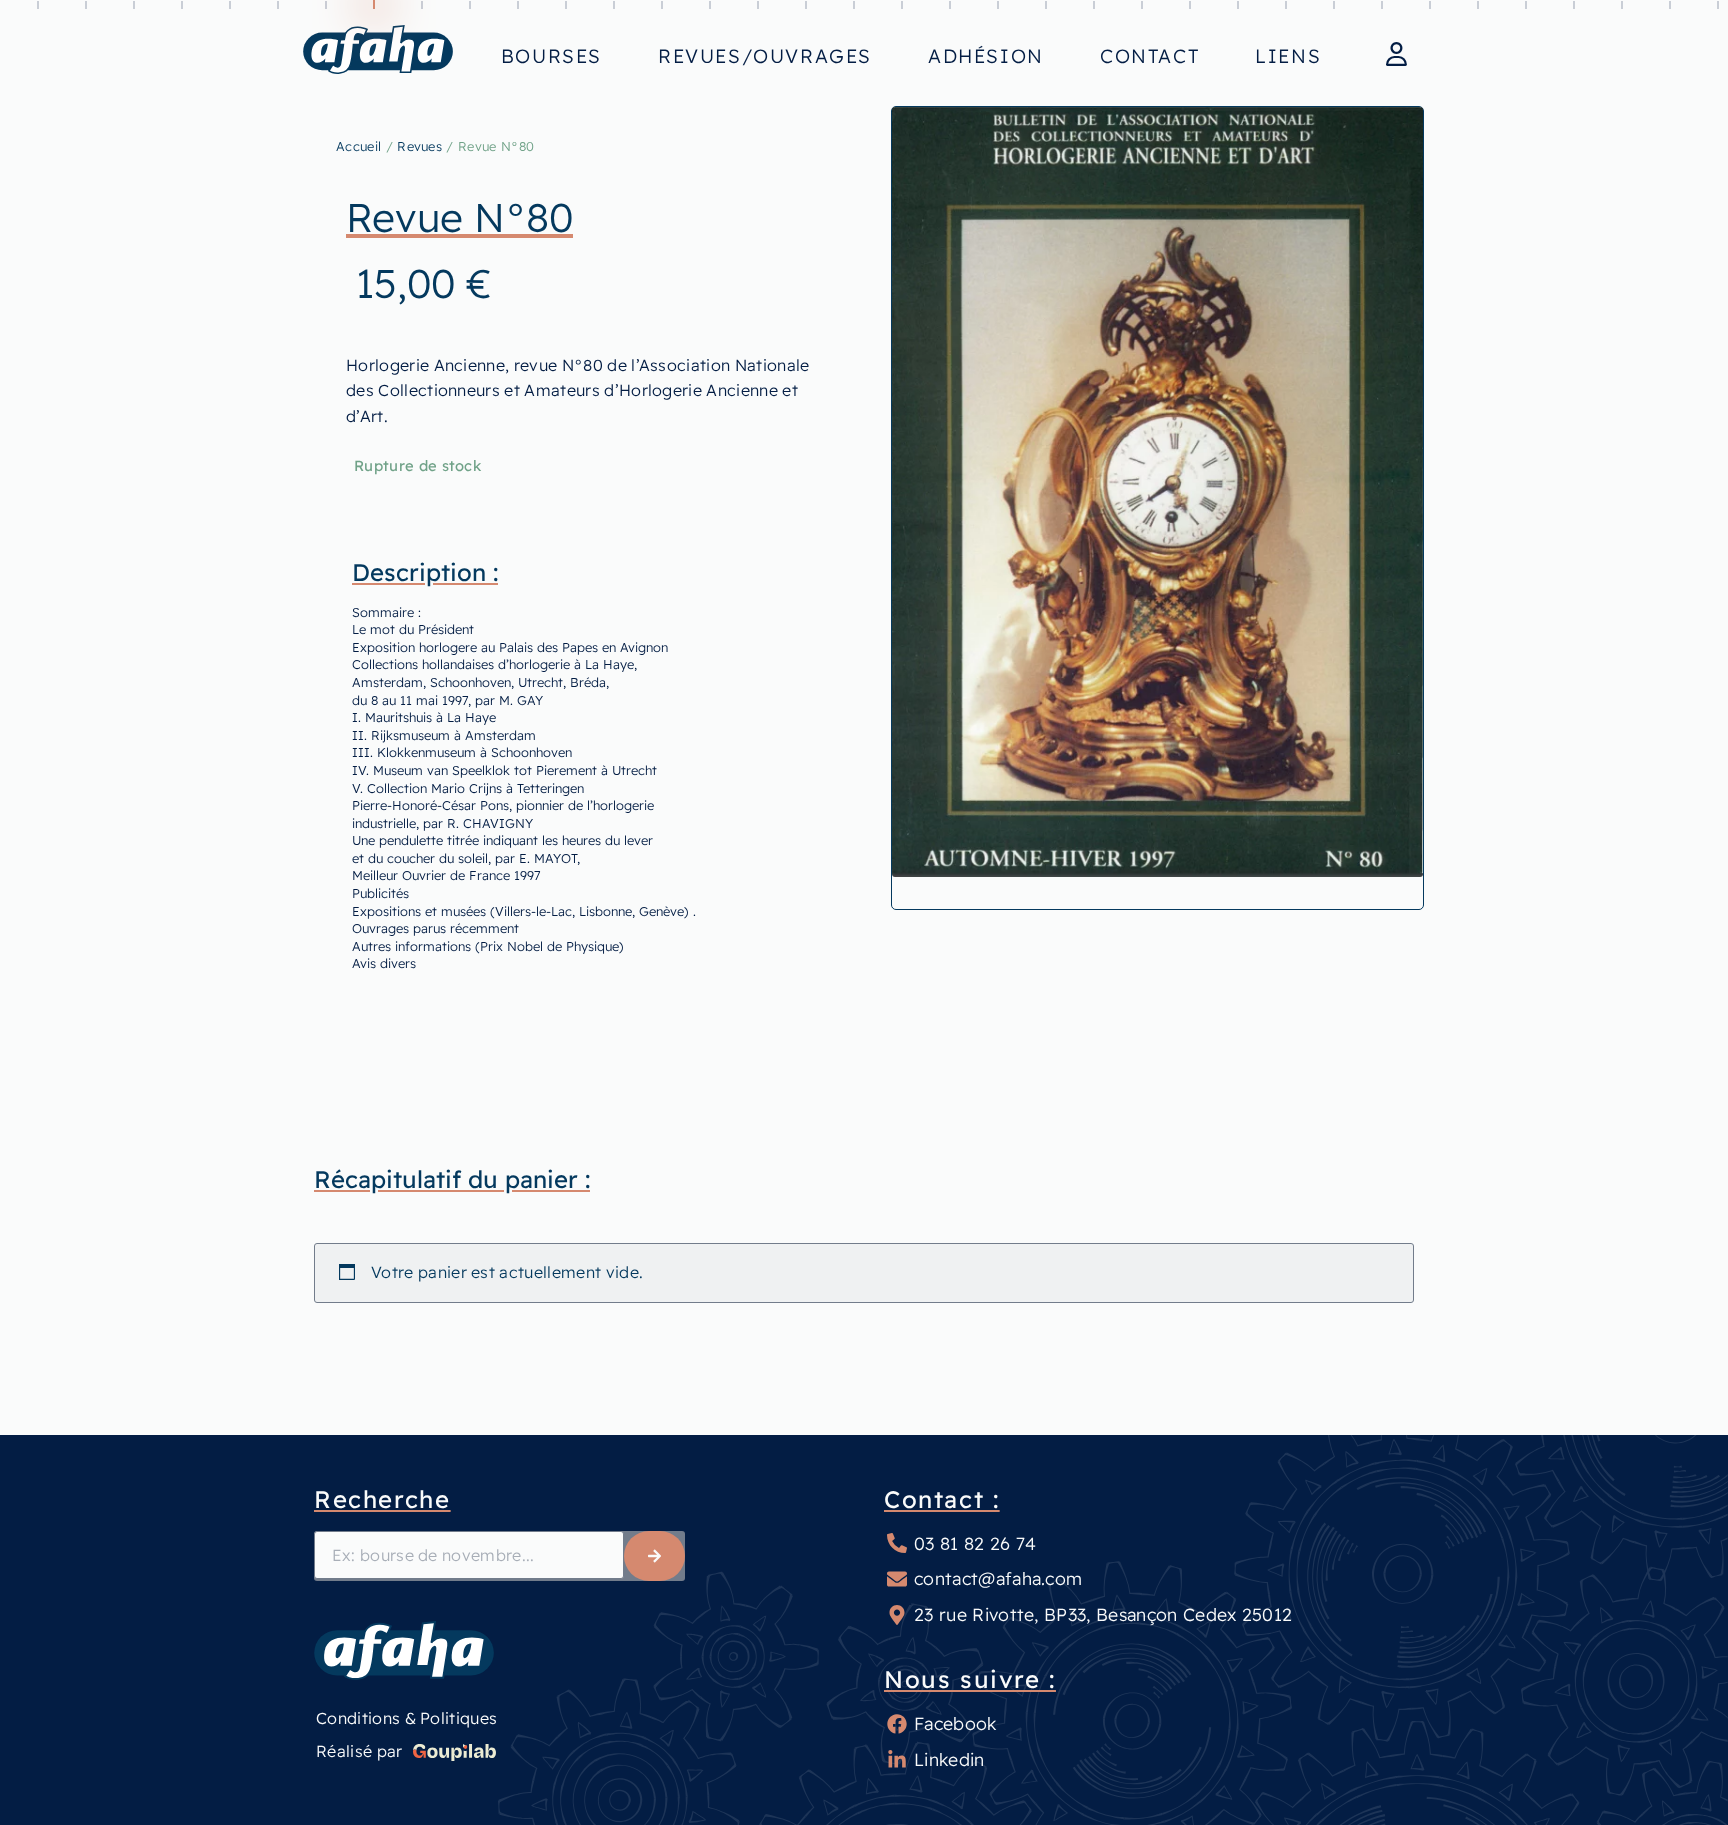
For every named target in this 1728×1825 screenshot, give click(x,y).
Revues (419, 146)
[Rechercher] (654, 1556)
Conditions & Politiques (406, 1718)
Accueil (358, 146)
